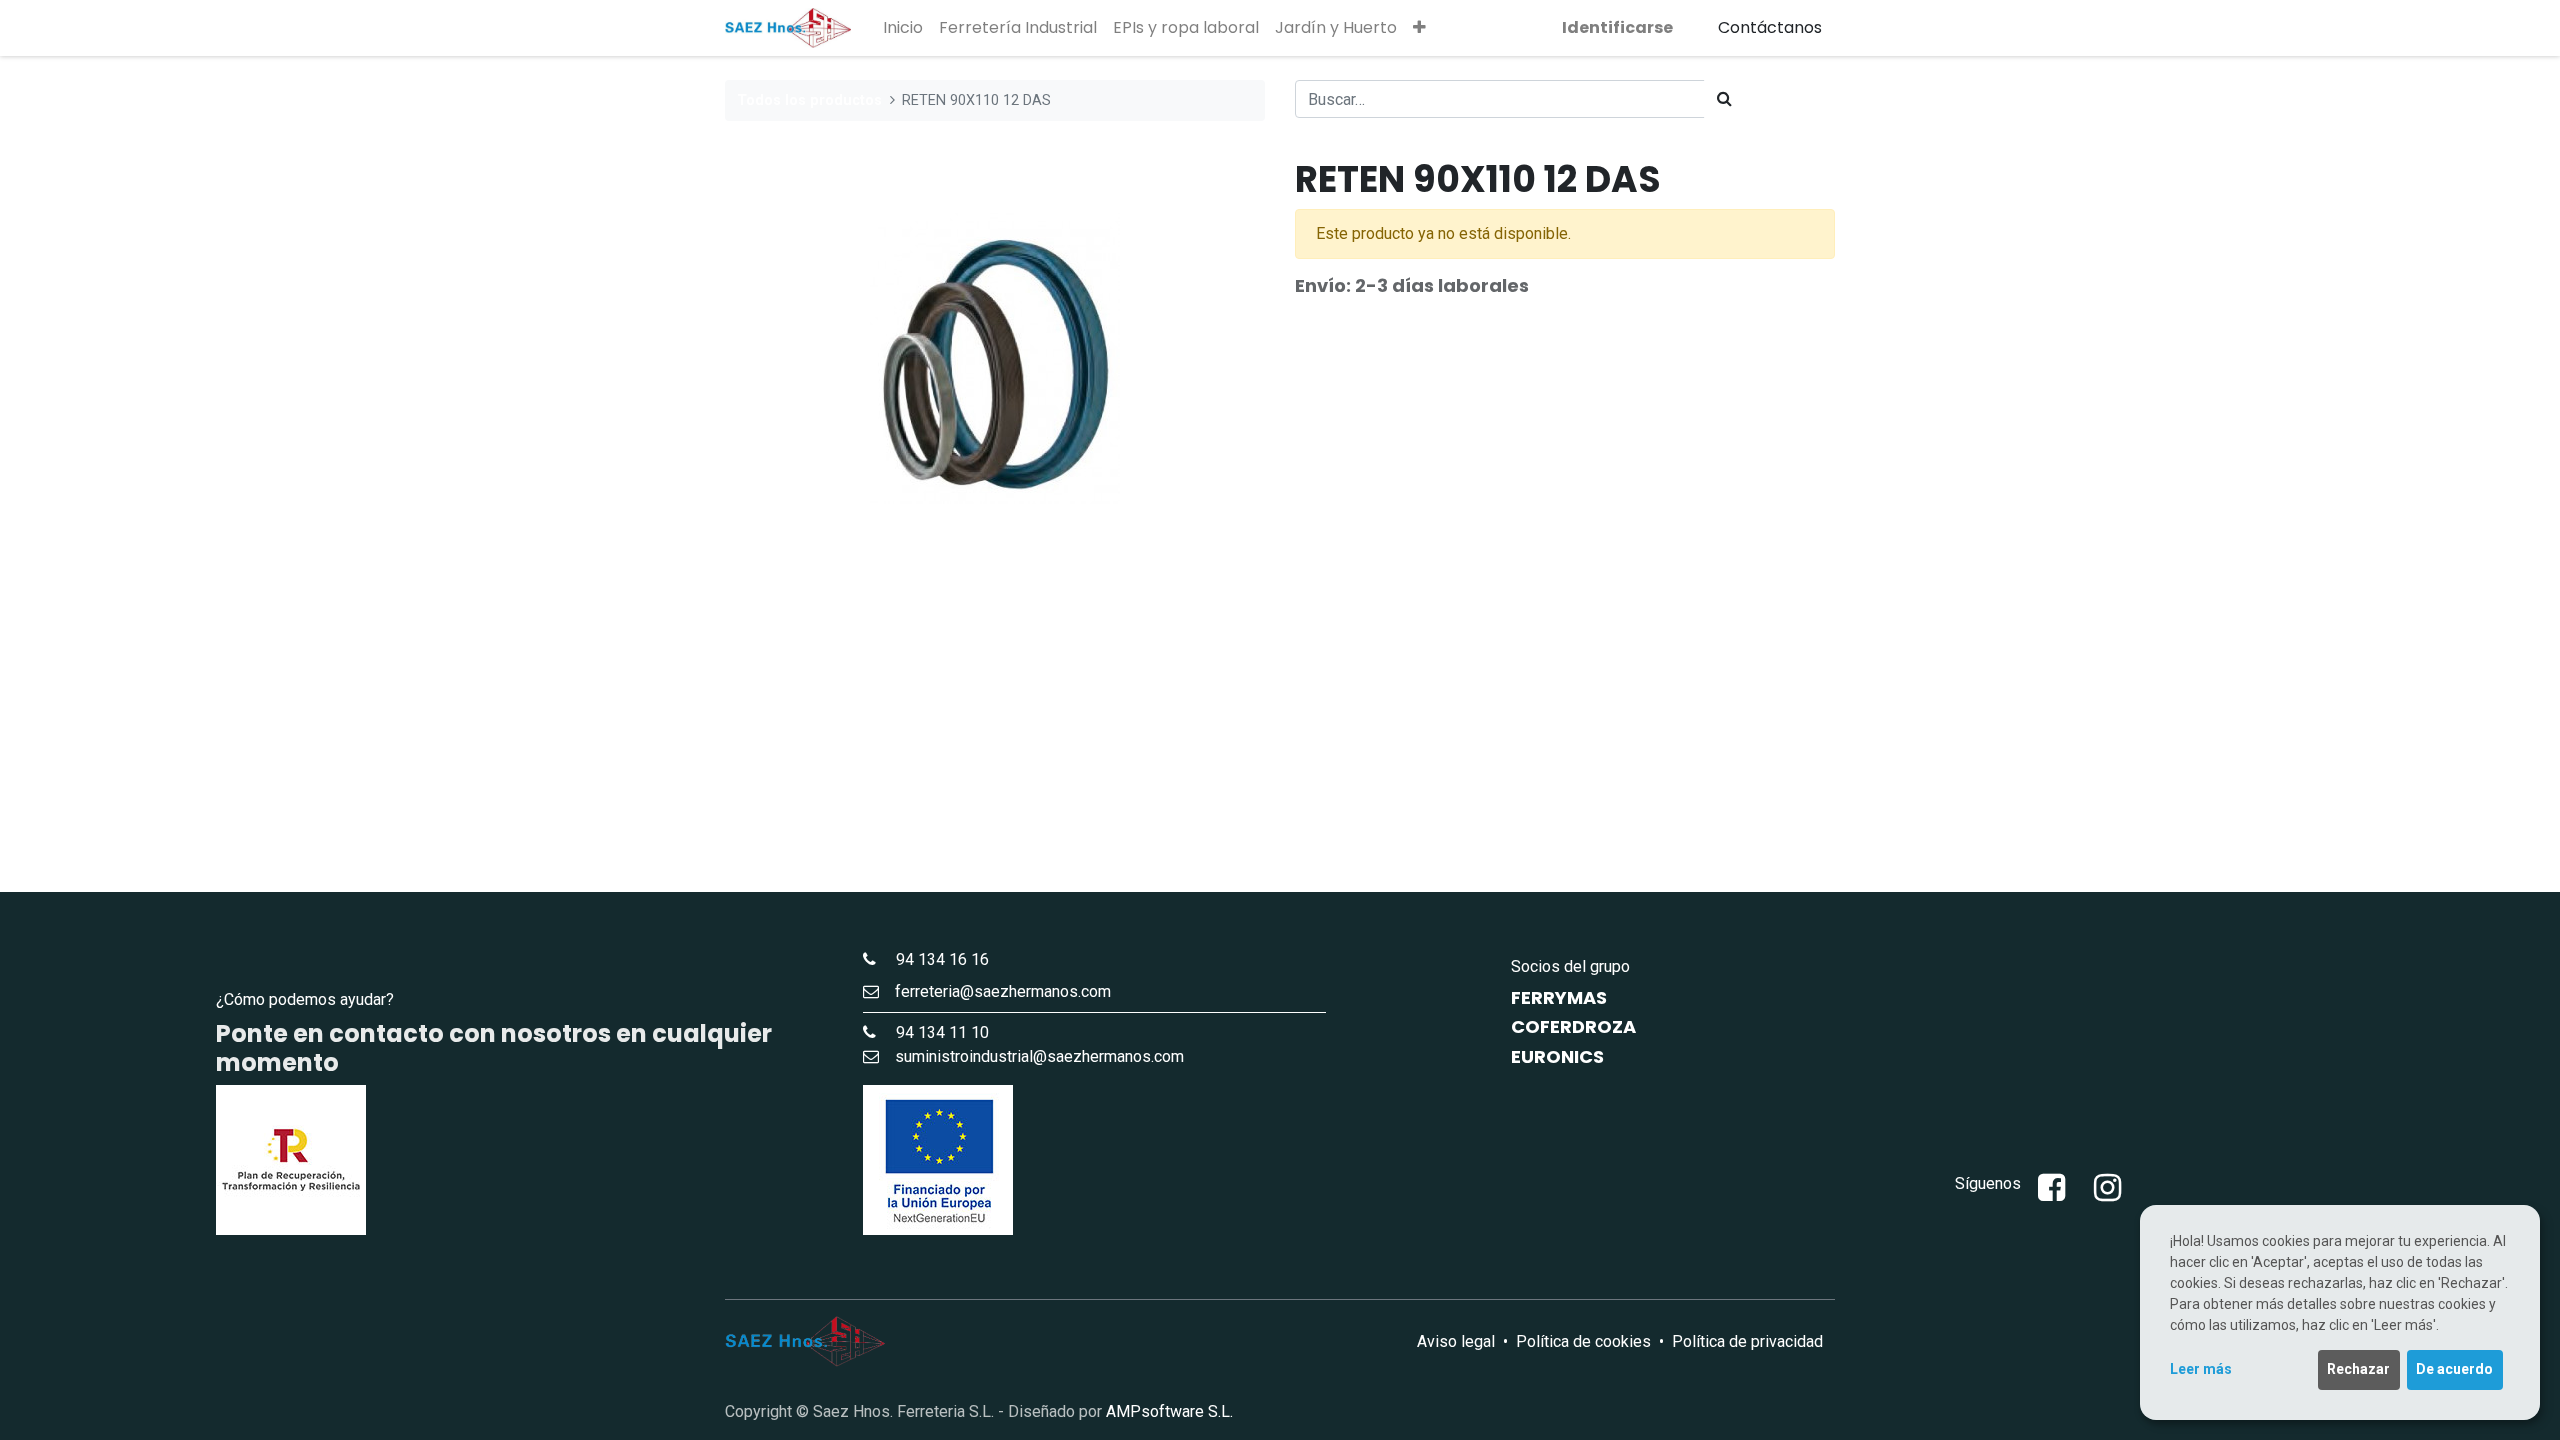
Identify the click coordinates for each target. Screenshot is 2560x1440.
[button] (1419, 28)
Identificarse (1617, 27)
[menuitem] (903, 28)
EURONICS (1557, 1056)
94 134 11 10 (934, 1032)
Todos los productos (809, 100)
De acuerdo (2454, 1369)
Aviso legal (1456, 1341)
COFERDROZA (1573, 1026)
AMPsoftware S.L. (1169, 1411)
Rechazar (2358, 1369)
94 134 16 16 (934, 959)
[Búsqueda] (1724, 99)
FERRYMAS (1559, 997)
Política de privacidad (1747, 1341)
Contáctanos (1770, 27)
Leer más (2201, 1369)
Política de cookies (1583, 1341)
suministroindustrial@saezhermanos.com (1039, 1056)
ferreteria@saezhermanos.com (1003, 991)
